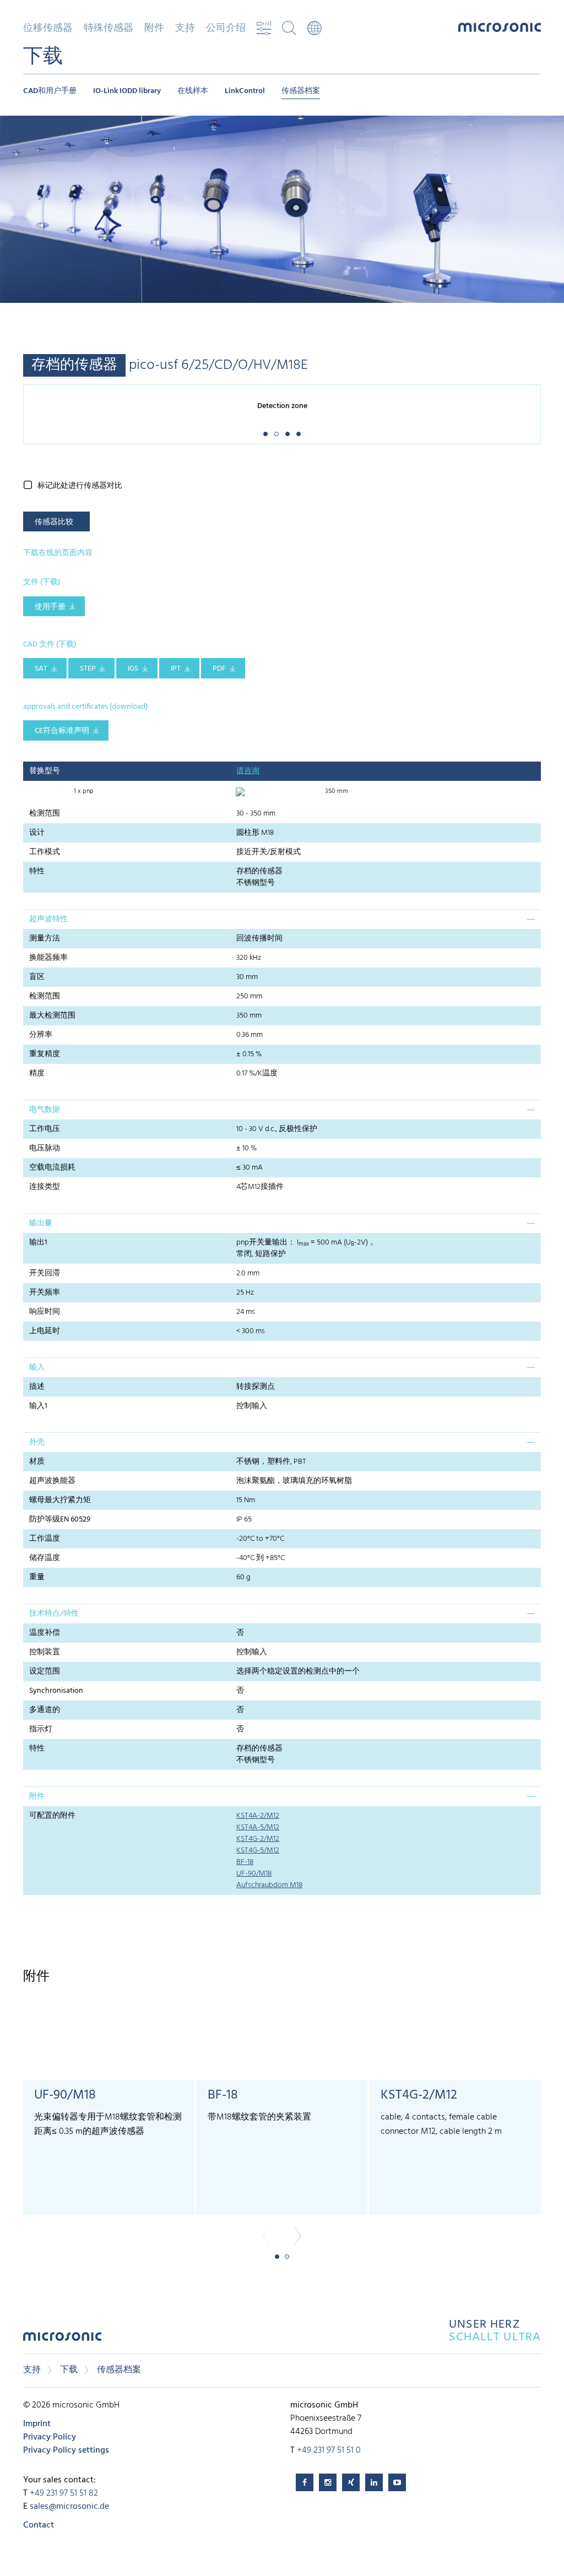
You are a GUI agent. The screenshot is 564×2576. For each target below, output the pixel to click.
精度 (37, 1074)
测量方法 (45, 939)
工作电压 (45, 1129)
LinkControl (245, 91)
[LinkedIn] (374, 2482)
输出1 (38, 1243)
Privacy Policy (50, 2437)
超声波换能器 (52, 1481)
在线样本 (193, 91)
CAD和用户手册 (50, 91)
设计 (37, 833)
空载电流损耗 (52, 1168)
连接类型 (45, 1187)
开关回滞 (45, 1273)
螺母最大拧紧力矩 (60, 1500)
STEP (88, 669)
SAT (41, 669)
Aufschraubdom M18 (269, 1885)
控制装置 (45, 1652)
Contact (39, 2525)
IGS (133, 669)
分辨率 (41, 1035)
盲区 (37, 977)
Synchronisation (56, 1691)
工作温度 (45, 1539)
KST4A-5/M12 (258, 1827)
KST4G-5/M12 (258, 1851)
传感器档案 (301, 91)
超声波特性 (48, 919)
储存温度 (45, 1558)
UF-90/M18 (254, 1874)
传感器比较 (54, 522)
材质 (37, 1462)
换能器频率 (48, 958)
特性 (37, 871)
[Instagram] (328, 2482)
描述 (37, 1387)
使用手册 (50, 607)
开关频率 (45, 1293)
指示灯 (41, 1729)
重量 (37, 1577)
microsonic (62, 2339)
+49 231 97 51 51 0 (329, 2450)
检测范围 (45, 814)
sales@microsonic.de (69, 2507)
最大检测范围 (52, 1016)
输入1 (38, 1406)
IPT (176, 669)
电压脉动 (45, 1148)
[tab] (282, 919)
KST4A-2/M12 (258, 1816)
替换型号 (45, 771)
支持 (32, 2370)
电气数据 (45, 1110)
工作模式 (45, 852)
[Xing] (351, 2482)
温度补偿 (45, 1633)
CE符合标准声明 (62, 731)
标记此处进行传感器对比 (80, 486)
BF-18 (245, 1862)
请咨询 (248, 771)
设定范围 (45, 1672)
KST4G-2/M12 (258, 1839)
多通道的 (45, 1710)
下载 (69, 2370)
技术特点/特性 (54, 1614)
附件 (37, 1797)
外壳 (37, 1442)
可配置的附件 (52, 1816)
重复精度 (45, 1054)
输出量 (41, 1223)
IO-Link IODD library (127, 91)
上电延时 (45, 1331)
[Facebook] (305, 2482)
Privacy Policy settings (66, 2450)
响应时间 (45, 1312)
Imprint (37, 2424)
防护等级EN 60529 (60, 1520)
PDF (219, 669)
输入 (37, 1368)
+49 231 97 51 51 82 (64, 2493)
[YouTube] (397, 2482)
